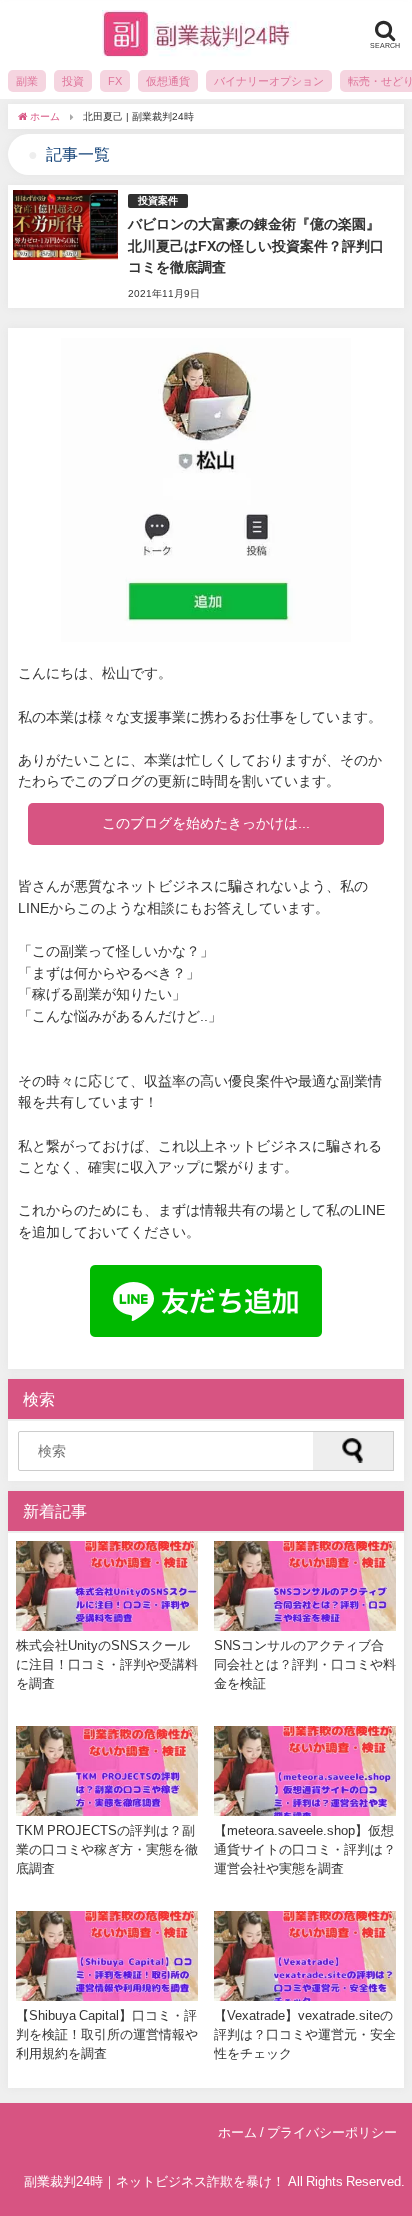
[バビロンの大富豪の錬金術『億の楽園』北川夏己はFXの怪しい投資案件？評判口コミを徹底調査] (206, 246)
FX (115, 81)
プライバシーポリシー (332, 2132)
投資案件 (158, 200)
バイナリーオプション (269, 81)
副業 (27, 81)
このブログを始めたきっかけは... (206, 823)
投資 (73, 81)
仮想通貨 (168, 81)
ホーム (237, 2132)
